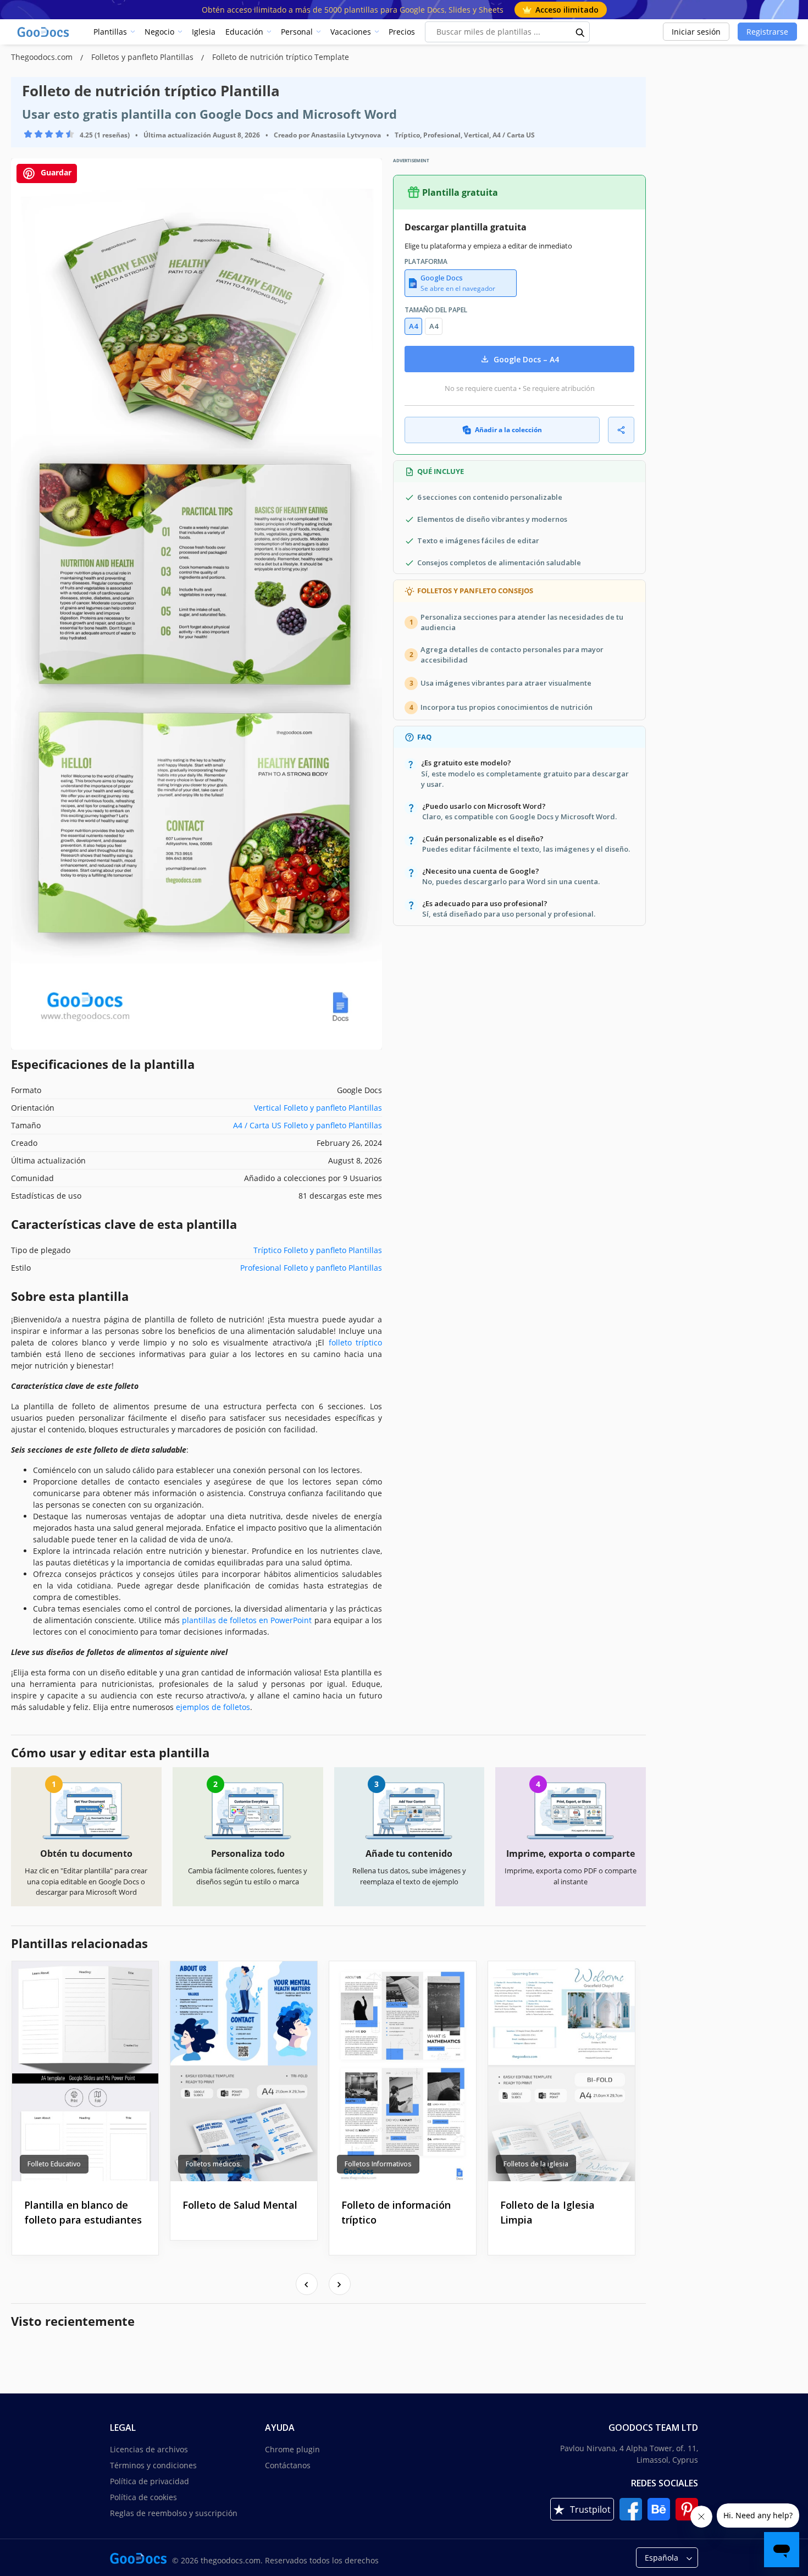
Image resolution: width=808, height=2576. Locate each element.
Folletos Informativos (378, 2164)
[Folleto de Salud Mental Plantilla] (244, 2071)
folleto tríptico (355, 1342)
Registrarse (767, 32)
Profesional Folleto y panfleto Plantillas (311, 1268)
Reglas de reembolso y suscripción (174, 2513)
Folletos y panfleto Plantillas (143, 57)
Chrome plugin (292, 2449)
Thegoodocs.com (43, 57)
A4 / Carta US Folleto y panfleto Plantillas (308, 1125)
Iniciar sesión (696, 32)
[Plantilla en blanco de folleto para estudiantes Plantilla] (85, 2071)
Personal (297, 32)
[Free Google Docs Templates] (44, 32)
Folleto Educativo (54, 2164)
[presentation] (307, 2284)
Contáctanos (288, 2465)
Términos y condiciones (153, 2465)
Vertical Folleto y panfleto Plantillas (318, 1108)
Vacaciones (351, 32)
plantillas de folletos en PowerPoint (247, 1620)
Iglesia (204, 32)
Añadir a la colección (508, 430)
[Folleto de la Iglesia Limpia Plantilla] (561, 2071)
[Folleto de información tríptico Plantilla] (403, 2071)
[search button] (580, 32)
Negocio (159, 32)
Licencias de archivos (149, 2449)
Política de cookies (143, 2497)
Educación (244, 32)
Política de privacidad (150, 2481)
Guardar (55, 172)
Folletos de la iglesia (536, 2164)
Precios (402, 32)
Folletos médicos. (214, 2164)
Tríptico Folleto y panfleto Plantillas (318, 1250)
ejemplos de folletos (213, 1707)
